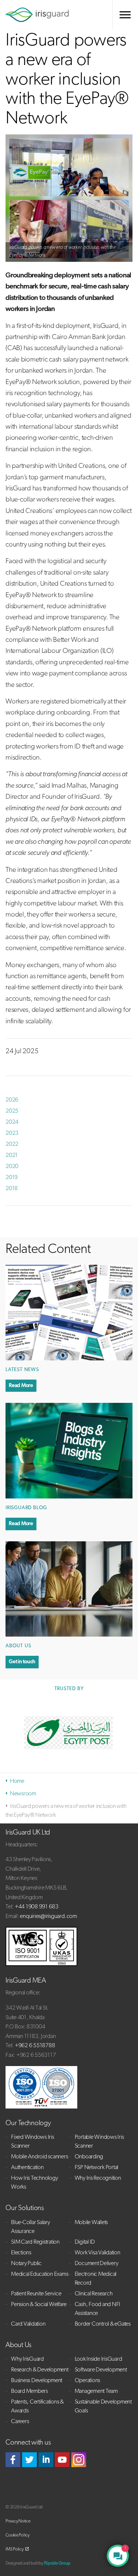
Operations (88, 2381)
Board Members (29, 2391)
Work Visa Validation (98, 2253)
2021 (12, 1155)
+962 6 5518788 (35, 2046)
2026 (12, 1100)
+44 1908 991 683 (37, 1907)
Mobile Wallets (91, 2223)
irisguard (37, 15)
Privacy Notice (18, 2521)
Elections (21, 2253)
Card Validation (28, 2324)
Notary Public (26, 2264)
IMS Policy (15, 2549)
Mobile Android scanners (39, 2157)
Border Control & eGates (103, 2324)
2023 (12, 1133)
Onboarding (89, 2157)
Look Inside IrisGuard (98, 2359)
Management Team (96, 2391)
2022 (12, 1144)
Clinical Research (94, 2294)
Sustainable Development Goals (103, 2407)
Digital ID (85, 2242)
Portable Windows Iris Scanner (99, 2142)
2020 (12, 1167)
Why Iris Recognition (98, 2178)
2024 (12, 1122)
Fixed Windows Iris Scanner (33, 2142)
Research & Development (40, 2370)
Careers (20, 2422)
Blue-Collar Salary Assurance (31, 2227)
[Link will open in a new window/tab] (13, 2460)
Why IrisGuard (27, 2359)
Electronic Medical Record (96, 2279)
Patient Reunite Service (36, 2294)
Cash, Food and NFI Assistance (98, 2309)
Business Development (37, 2381)
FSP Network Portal (97, 2168)
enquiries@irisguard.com (48, 1916)
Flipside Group (57, 2563)
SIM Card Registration (35, 2242)
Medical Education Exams (40, 2274)
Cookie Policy (17, 2535)
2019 (12, 1178)
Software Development (101, 2370)
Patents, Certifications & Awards (37, 2407)
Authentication (27, 2168)
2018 (12, 1189)
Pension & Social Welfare (39, 2305)
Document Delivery (97, 2264)
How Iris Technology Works (34, 2183)
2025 (12, 1111)
